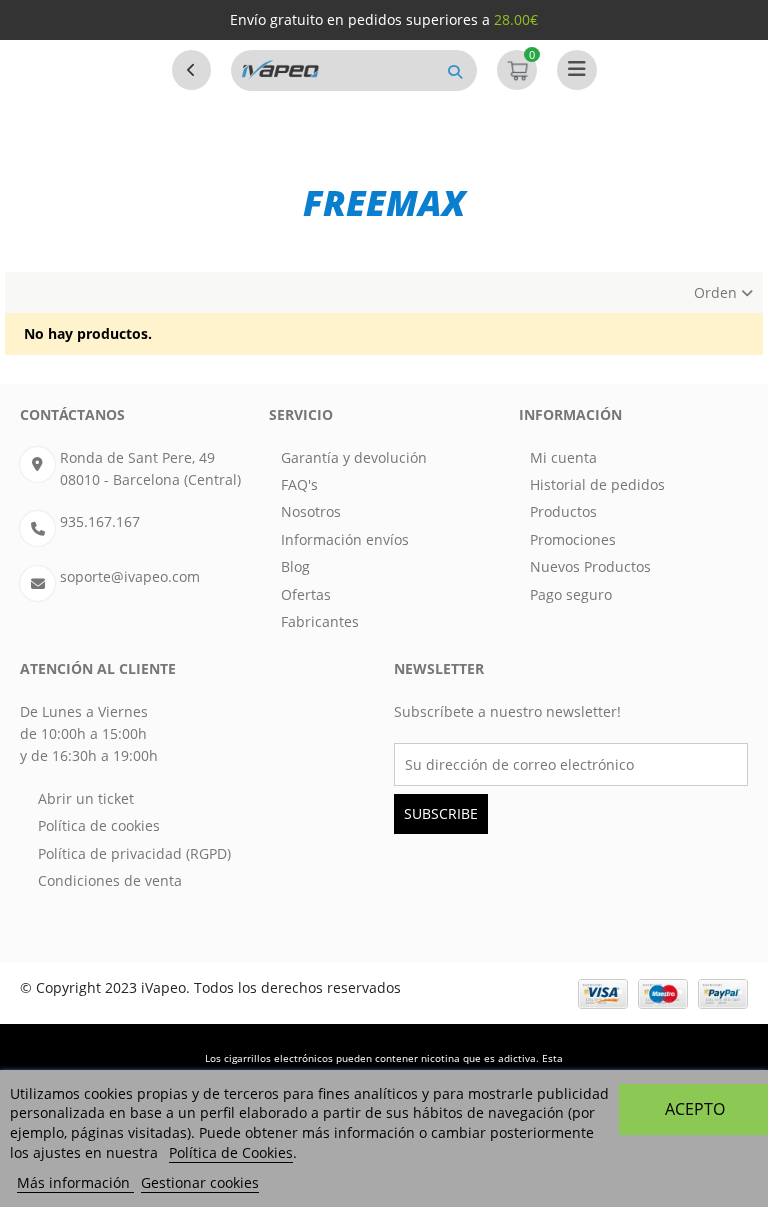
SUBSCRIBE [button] (441, 813)
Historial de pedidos (597, 484)
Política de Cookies (231, 1152)
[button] (455, 70)
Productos (563, 511)
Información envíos (345, 539)
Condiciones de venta (110, 880)
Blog (295, 566)
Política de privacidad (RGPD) (134, 853)
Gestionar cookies (200, 1182)
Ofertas (306, 594)
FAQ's (299, 484)
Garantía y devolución (354, 457)
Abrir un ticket (86, 798)
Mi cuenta (563, 457)
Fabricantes (320, 621)
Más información (75, 1182)
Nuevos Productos (590, 566)
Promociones (573, 539)
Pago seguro (571, 594)
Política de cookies (99, 825)
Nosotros (311, 511)
